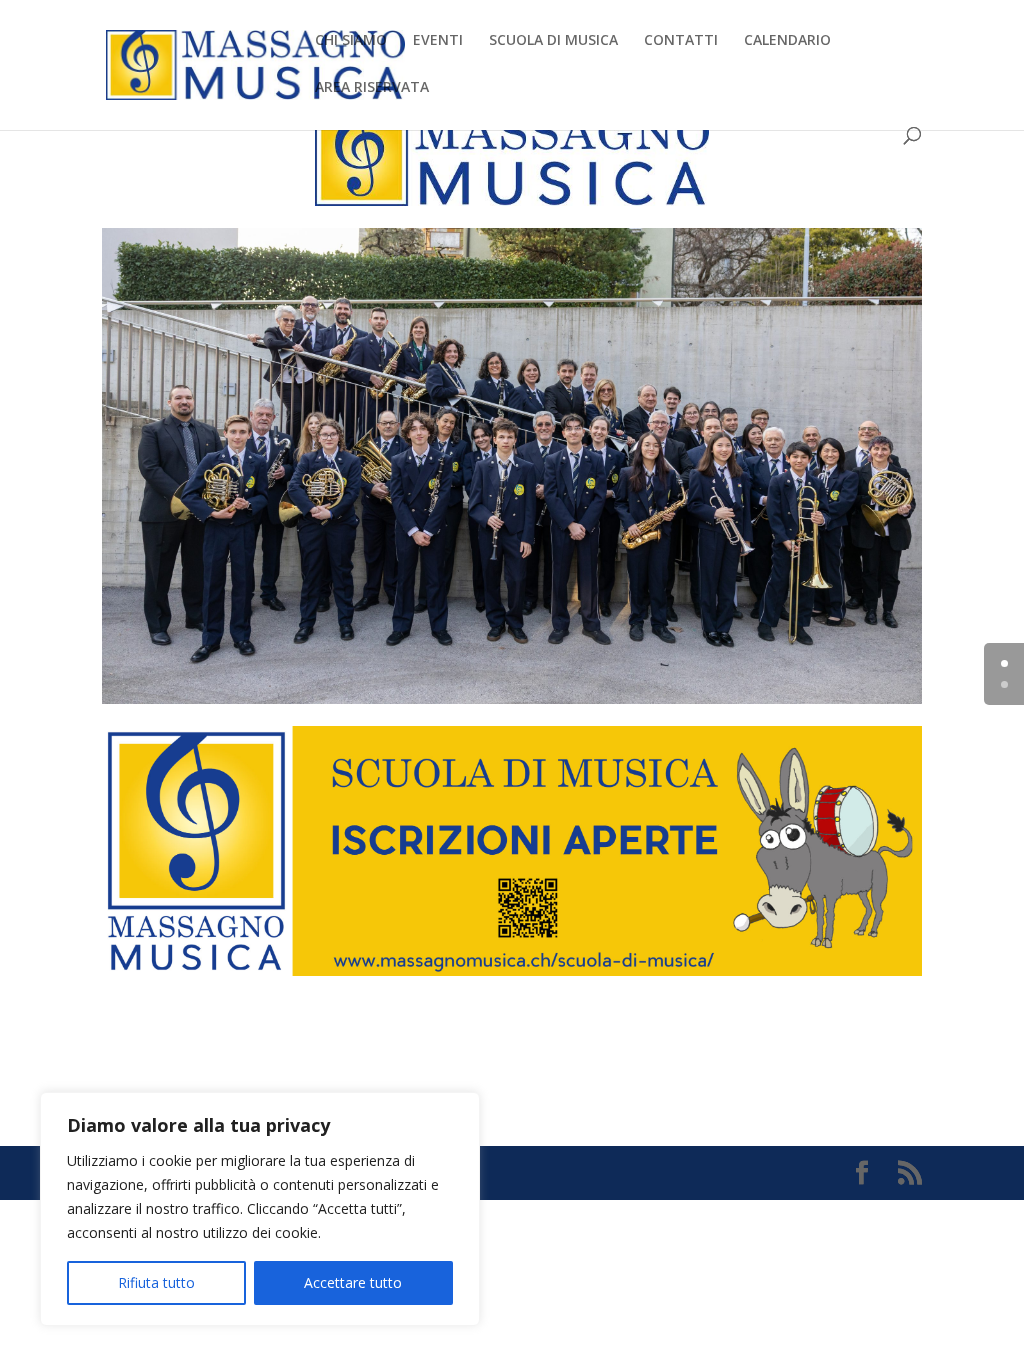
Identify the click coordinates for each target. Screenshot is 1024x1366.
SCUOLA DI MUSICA (553, 41)
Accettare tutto (353, 1282)
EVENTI (438, 41)
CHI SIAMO (351, 41)
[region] (260, 1209)
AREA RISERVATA (372, 88)
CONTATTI (681, 41)
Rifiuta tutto (156, 1282)
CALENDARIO (787, 41)
